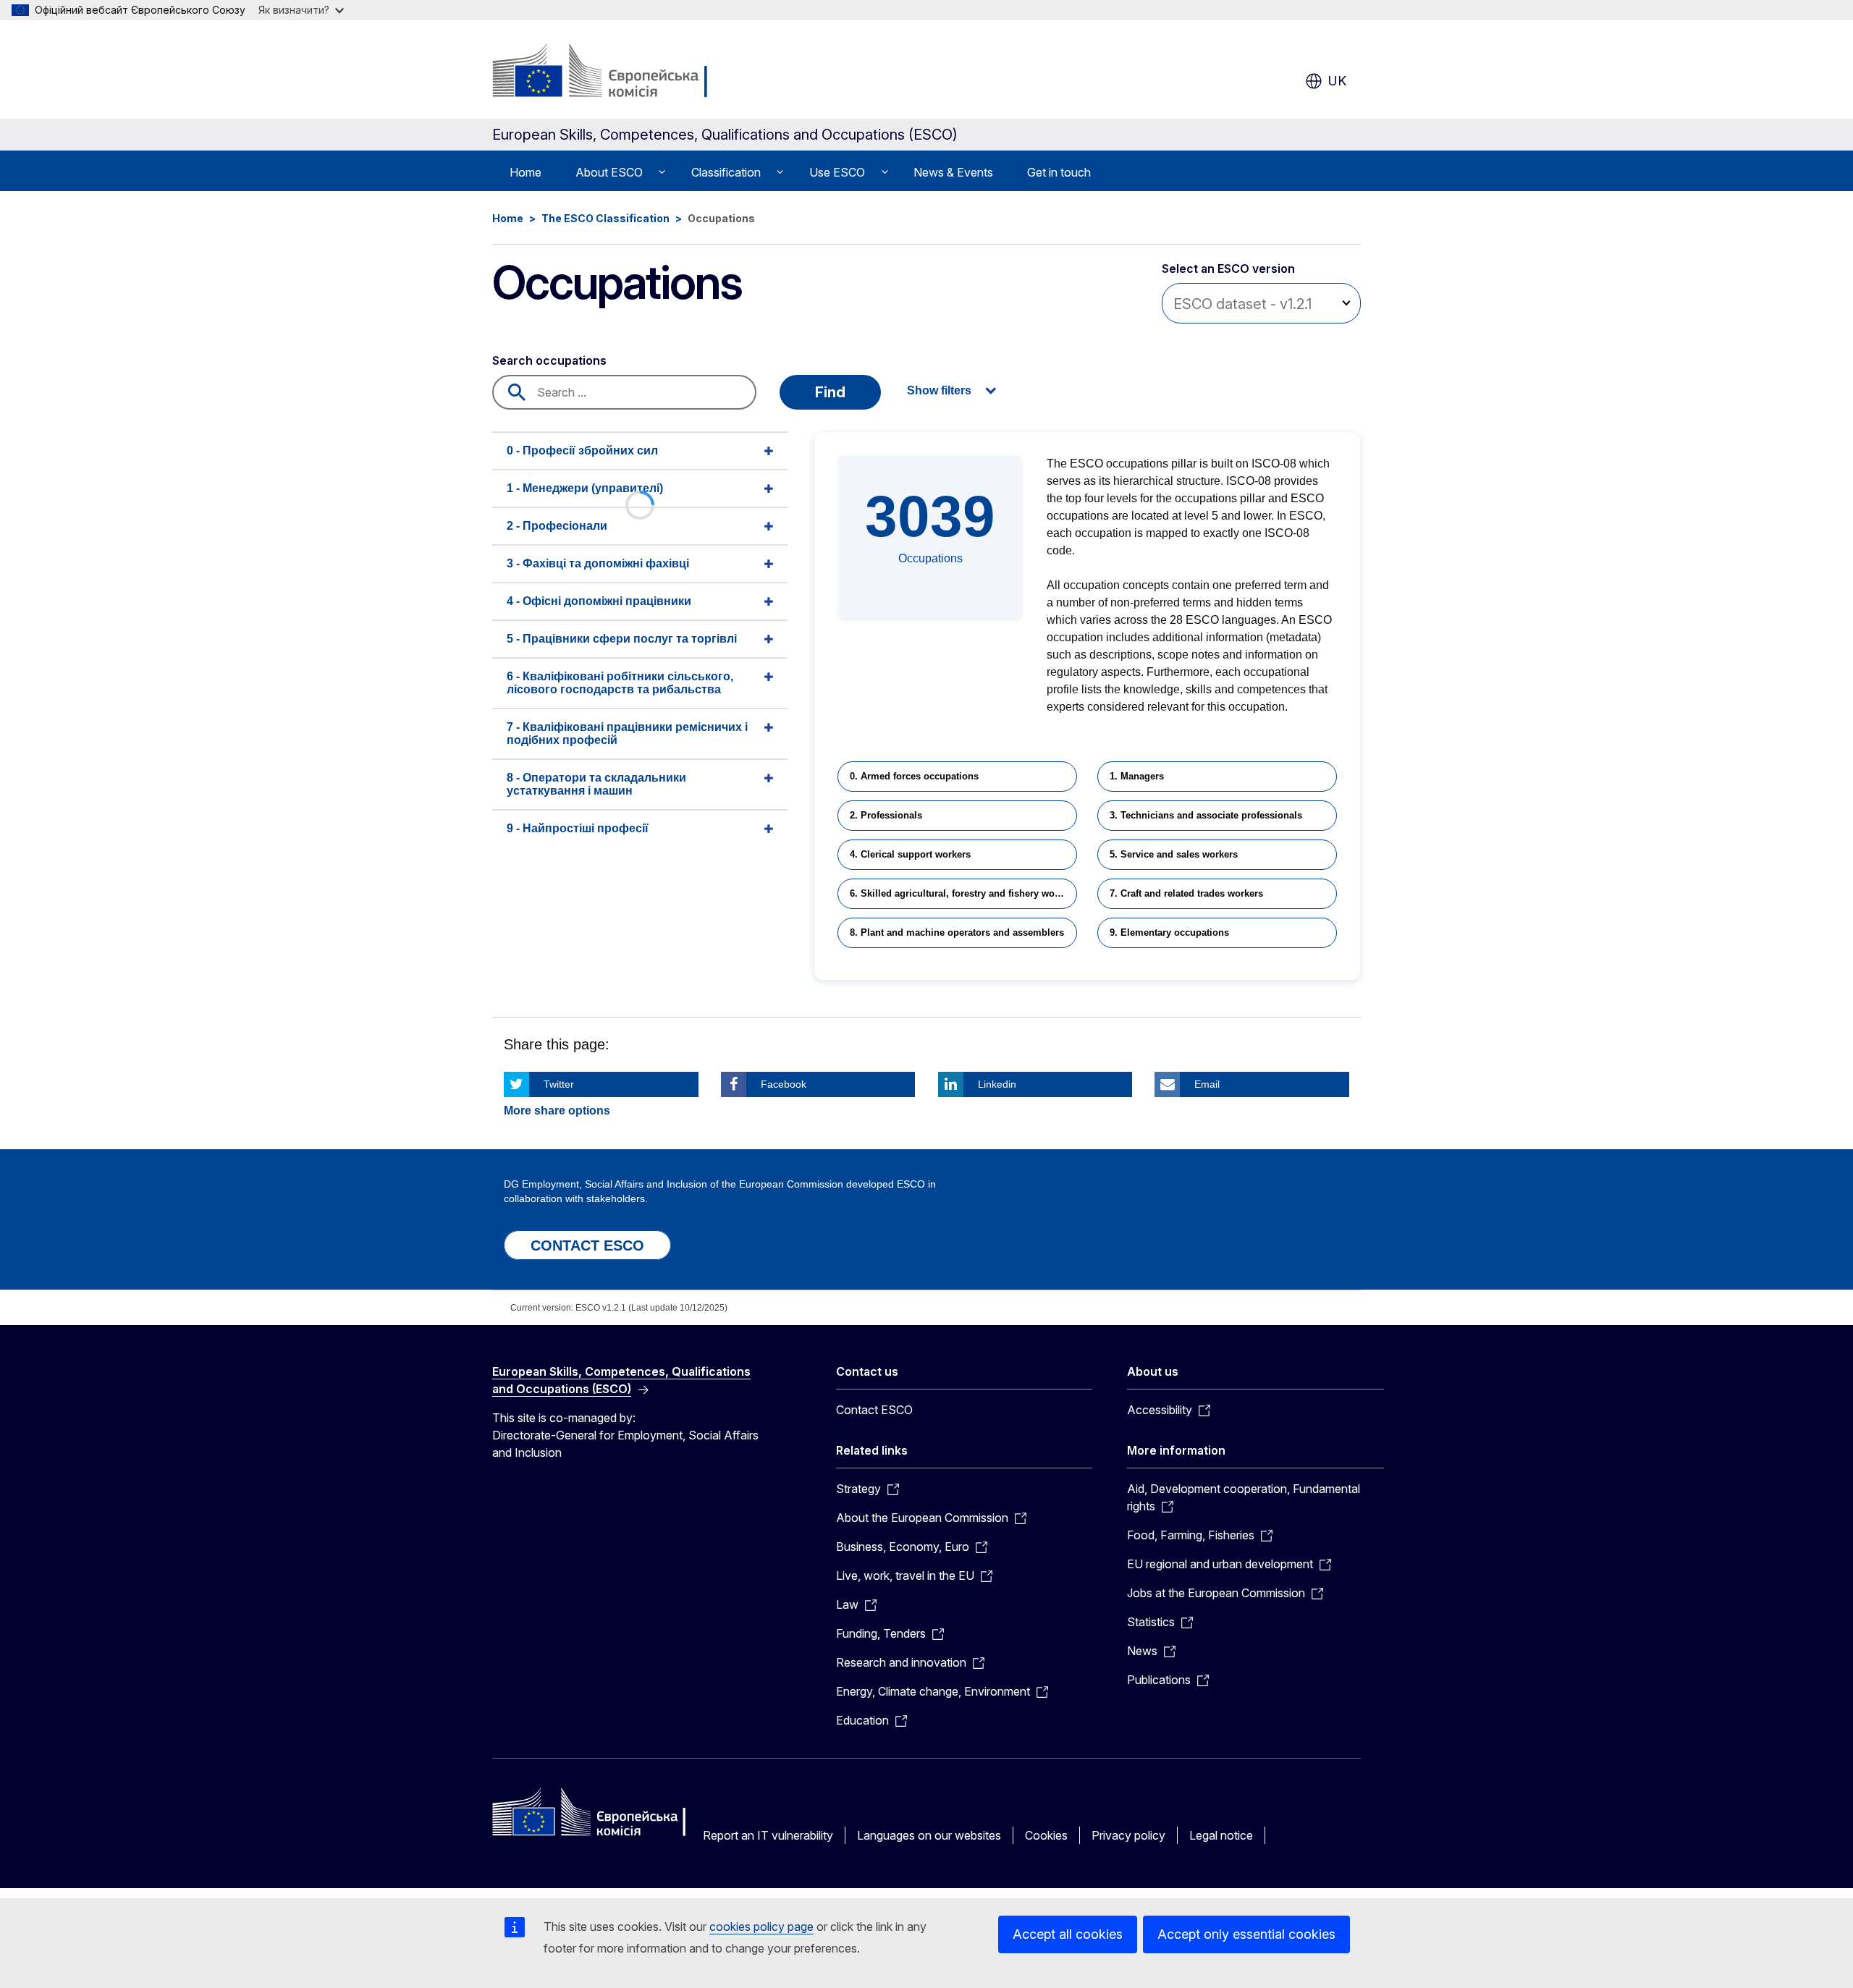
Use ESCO (837, 172)
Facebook (784, 1084)
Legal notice (1221, 1835)
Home (525, 172)
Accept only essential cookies (1246, 1934)
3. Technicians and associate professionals (1206, 815)
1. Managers (1137, 776)
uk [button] (1337, 81)
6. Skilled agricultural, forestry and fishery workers (963, 893)
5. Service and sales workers (1174, 854)
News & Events (953, 172)
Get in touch (1059, 172)
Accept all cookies (1068, 1934)
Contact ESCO (874, 1410)
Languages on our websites (929, 1835)
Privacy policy (1128, 1835)
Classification (726, 172)
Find (830, 392)
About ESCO (609, 172)
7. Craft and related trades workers (1186, 893)
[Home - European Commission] (609, 72)
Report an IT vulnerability (768, 1835)
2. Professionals (886, 815)
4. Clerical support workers (910, 854)
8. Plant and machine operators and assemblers (957, 932)
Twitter (559, 1084)
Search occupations (549, 360)
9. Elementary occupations (1169, 932)
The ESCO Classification (605, 218)
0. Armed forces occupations (914, 776)
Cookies (1046, 1835)
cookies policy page (761, 1926)
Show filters (939, 390)
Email (1207, 1084)
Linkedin (997, 1084)
